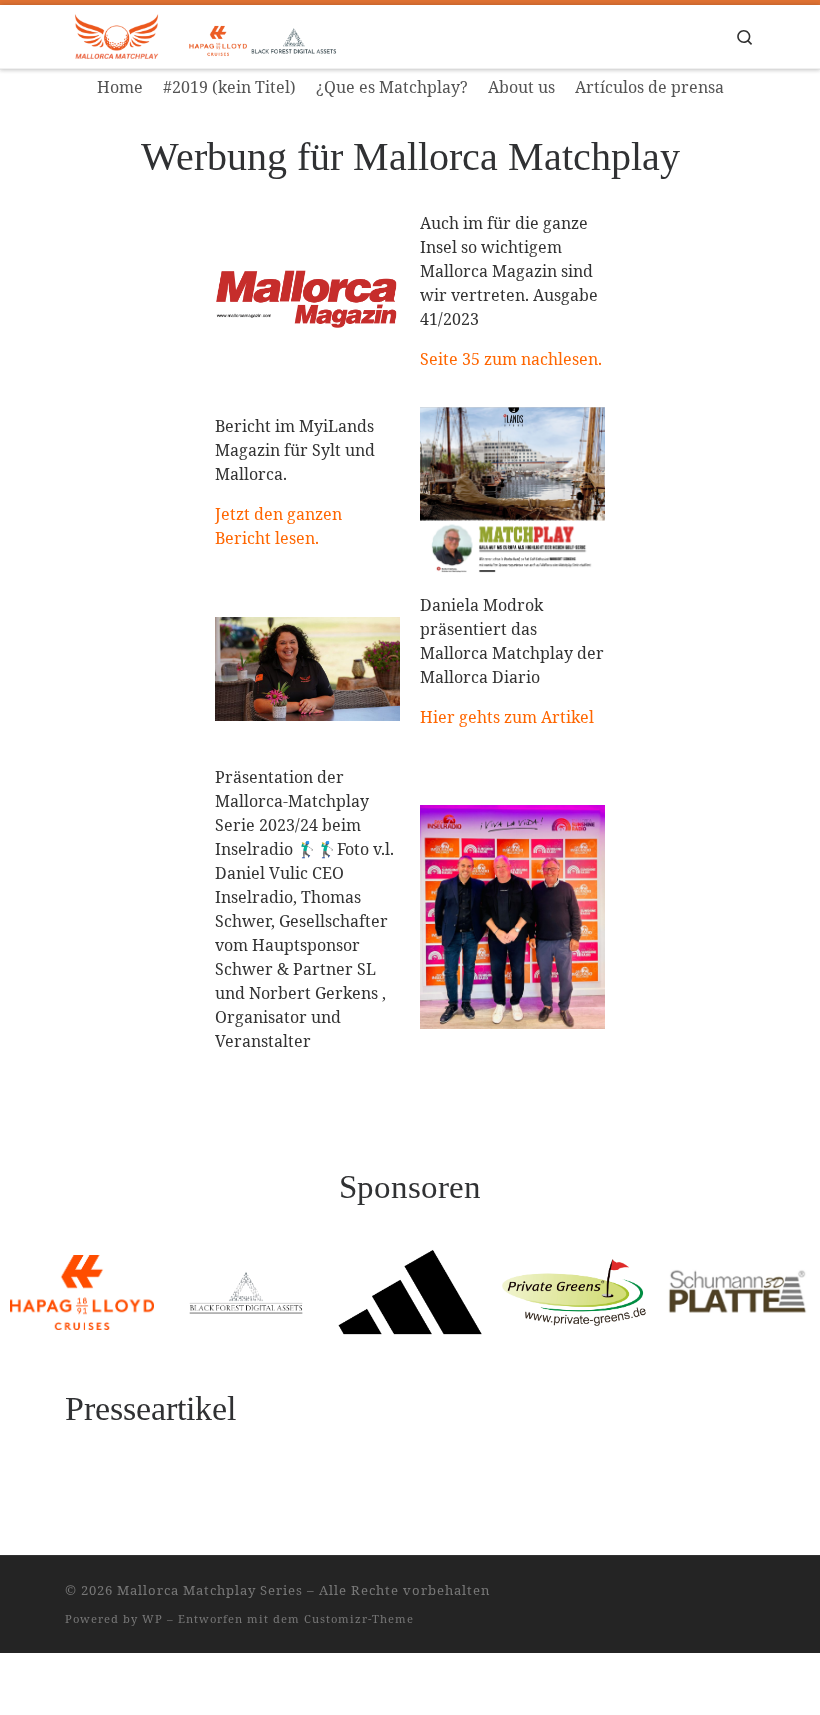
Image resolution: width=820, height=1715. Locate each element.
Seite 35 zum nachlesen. (511, 359)
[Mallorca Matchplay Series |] (235, 34)
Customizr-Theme (359, 1618)
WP (152, 1618)
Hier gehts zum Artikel (507, 717)
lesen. (295, 538)
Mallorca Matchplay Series (210, 1590)
